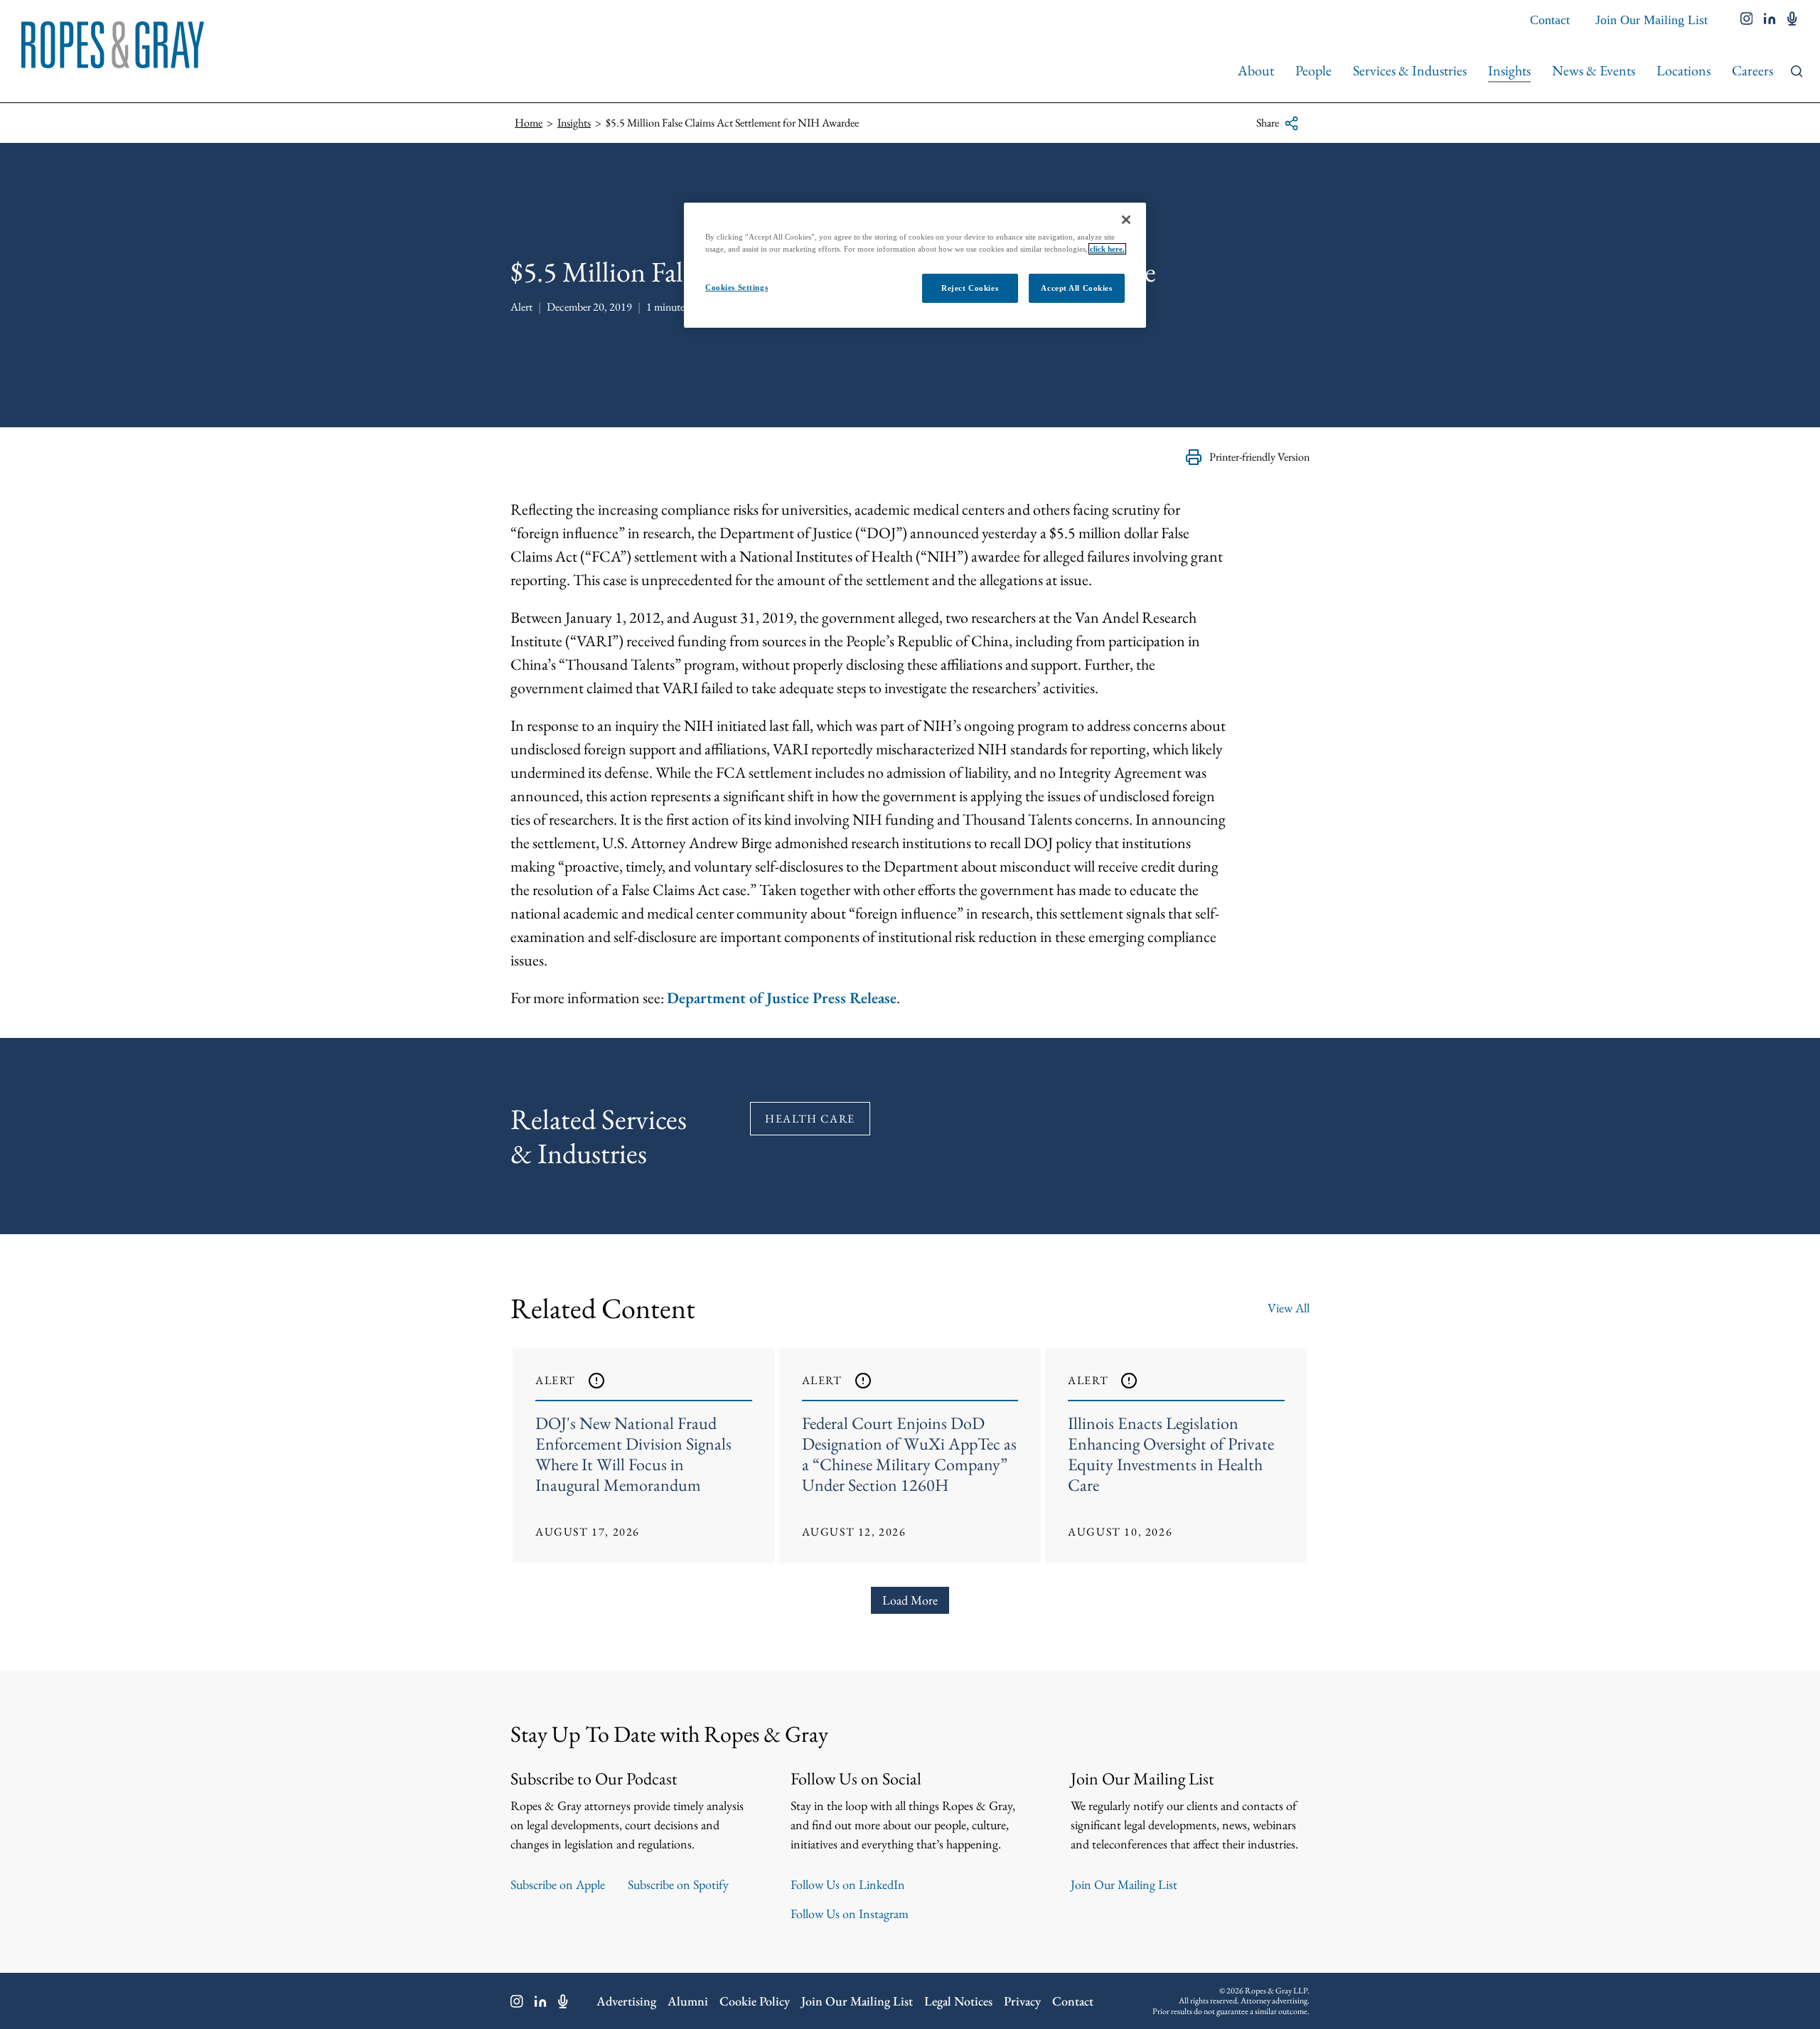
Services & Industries (1410, 70)
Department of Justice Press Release (782, 998)
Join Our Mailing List (1652, 20)
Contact (1550, 20)
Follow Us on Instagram (850, 1913)
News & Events (1594, 70)
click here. (1107, 249)
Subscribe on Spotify (678, 1884)
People (1313, 70)
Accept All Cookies (1076, 288)
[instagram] (1747, 20)
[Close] (1126, 220)
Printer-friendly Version (1259, 457)
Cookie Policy (755, 2001)
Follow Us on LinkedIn (848, 1884)
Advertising (626, 2001)
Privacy (1022, 2001)
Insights (1509, 70)
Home (529, 123)
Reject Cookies (970, 288)
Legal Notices (958, 2001)
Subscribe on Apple (558, 1884)
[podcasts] (1792, 20)
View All (1289, 1308)
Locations (1683, 70)
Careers (1752, 70)
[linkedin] (1770, 20)
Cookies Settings (737, 287)
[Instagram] (517, 2001)
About (1256, 70)
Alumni (688, 2001)
